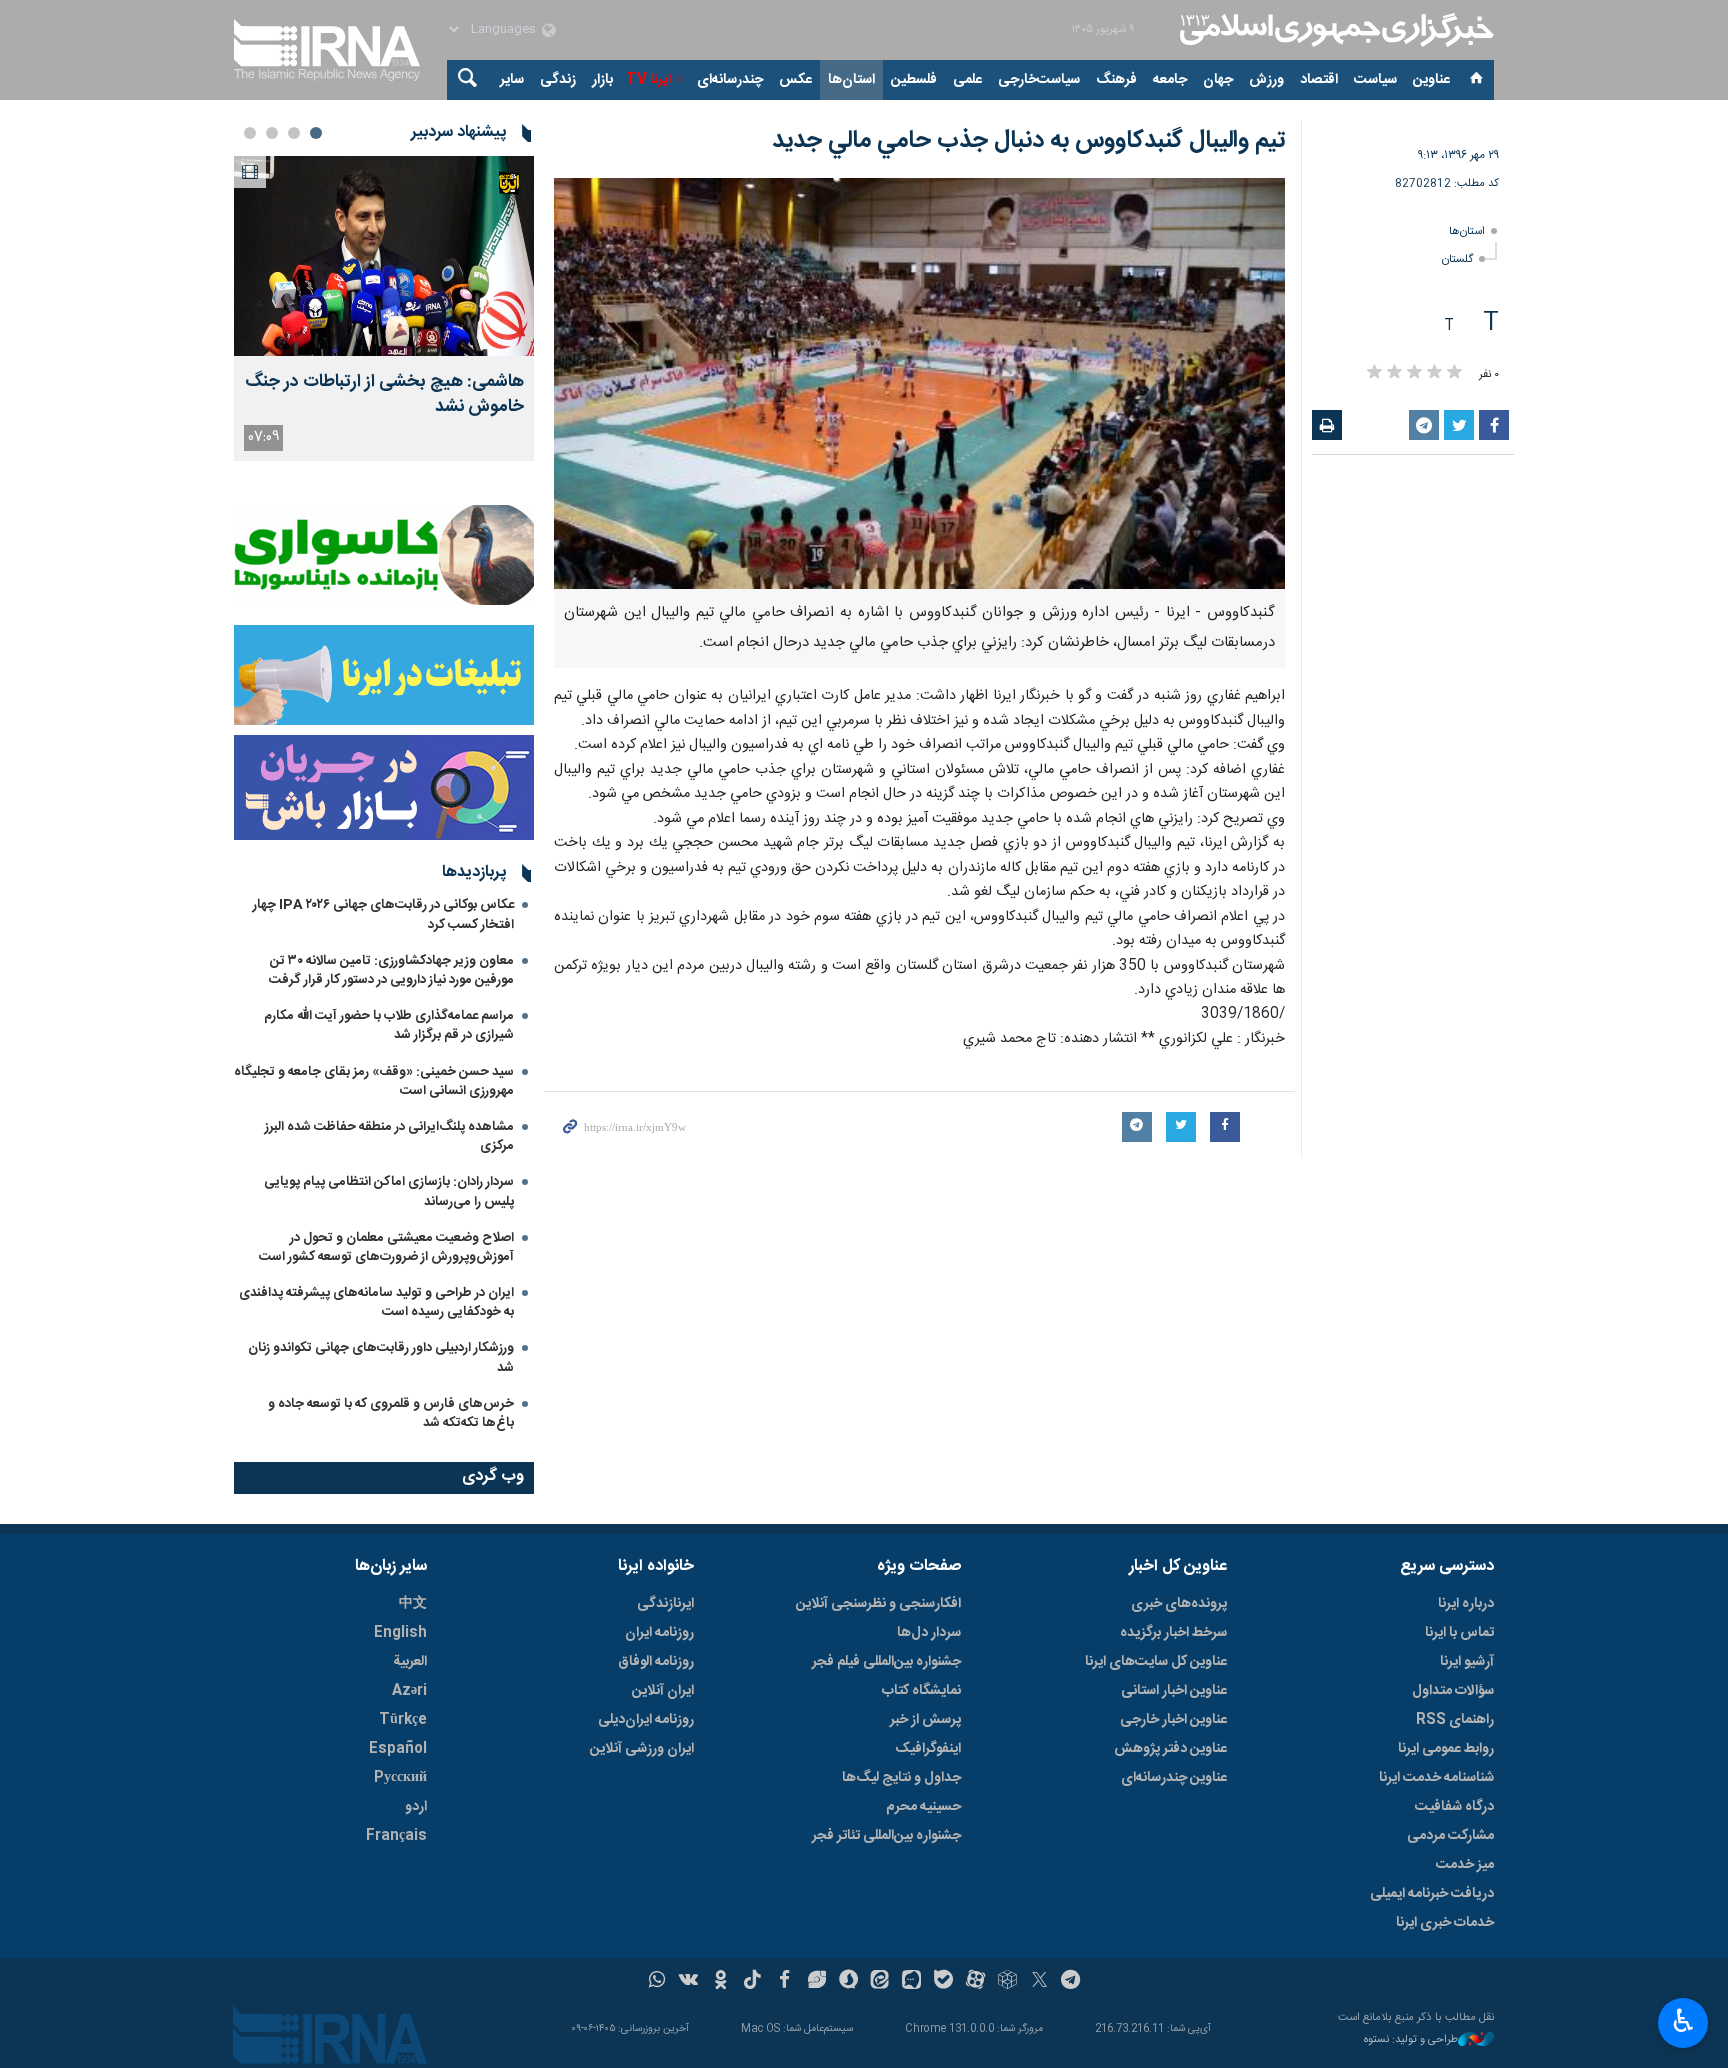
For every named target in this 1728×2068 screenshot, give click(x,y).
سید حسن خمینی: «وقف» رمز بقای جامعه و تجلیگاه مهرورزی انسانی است (374, 1081)
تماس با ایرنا (1459, 1633)
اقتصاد (1319, 80)
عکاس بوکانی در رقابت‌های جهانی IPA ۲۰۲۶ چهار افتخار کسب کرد (383, 914)
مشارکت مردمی (1450, 1836)
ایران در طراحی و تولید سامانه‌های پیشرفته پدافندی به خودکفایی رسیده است (376, 1302)
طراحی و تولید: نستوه (1411, 2040)
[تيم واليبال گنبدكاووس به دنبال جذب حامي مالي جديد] (919, 383)
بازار (602, 80)
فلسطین (914, 80)
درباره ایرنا (1466, 1604)
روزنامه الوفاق (656, 1662)
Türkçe (403, 1720)
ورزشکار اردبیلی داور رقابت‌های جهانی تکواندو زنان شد (381, 1357)
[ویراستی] (816, 1982)
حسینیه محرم (923, 1807)
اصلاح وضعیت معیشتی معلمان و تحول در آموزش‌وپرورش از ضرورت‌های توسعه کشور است (386, 1247)
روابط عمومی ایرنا (1446, 1749)
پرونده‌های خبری (1179, 1604)
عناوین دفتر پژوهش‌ (1170, 1749)
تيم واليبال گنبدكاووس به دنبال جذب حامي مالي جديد (1028, 141)
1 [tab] (316, 133)
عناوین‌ (1431, 80)
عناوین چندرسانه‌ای (1174, 1778)
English (400, 1633)
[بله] (943, 1982)
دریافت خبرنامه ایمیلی (1432, 1894)
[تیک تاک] (752, 1982)
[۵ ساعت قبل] (384, 256)
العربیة (410, 1662)
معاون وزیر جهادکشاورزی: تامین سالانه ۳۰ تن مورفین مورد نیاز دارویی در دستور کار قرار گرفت (391, 970)
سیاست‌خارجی (1039, 80)
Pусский (400, 1778)
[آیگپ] (911, 1982)
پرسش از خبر (925, 1720)
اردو (416, 1807)
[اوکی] (720, 1982)
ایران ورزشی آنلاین (642, 1749)
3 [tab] (272, 133)
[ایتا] (880, 1982)
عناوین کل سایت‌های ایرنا (1156, 1662)
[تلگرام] (1071, 1982)
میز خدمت (1465, 1865)
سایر (512, 80)
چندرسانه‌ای (730, 80)
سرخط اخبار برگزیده (1173, 1633)
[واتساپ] (657, 1982)
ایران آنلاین (663, 1691)
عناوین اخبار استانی (1174, 1691)
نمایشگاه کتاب (921, 1691)
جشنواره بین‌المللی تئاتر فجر (886, 1836)
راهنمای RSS (1455, 1720)
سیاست (1375, 80)
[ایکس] (1039, 1982)
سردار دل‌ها (929, 1633)
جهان (1218, 80)
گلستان (1457, 259)
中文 (413, 1604)
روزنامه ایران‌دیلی (646, 1720)
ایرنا (1334, 30)
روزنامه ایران (659, 1633)
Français (396, 1836)
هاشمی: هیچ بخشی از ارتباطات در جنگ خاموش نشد (384, 395)
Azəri (409, 1691)
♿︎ (1683, 2021)
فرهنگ (1116, 80)
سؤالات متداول (1453, 1691)
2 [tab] (294, 133)
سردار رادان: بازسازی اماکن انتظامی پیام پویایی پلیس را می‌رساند (389, 1191)
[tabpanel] (384, 308)
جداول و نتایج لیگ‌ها (901, 1778)
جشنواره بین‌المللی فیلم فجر (886, 1662)
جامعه (1170, 80)
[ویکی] (688, 1982)
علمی (967, 80)
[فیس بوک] (784, 1982)
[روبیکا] (1007, 1982)
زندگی (558, 80)
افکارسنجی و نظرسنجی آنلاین (878, 1604)
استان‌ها (851, 80)
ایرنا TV (648, 80)
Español (398, 1749)
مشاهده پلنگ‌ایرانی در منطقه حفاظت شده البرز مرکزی (389, 1136)
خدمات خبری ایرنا (1445, 1923)
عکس (795, 80)
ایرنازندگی (665, 1604)
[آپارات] (975, 1982)
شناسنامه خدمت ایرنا (1436, 1778)
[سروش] (848, 1982)
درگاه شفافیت (1454, 1807)
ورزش (1266, 80)
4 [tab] (250, 133)
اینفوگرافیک (928, 1749)
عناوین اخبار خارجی (1173, 1720)
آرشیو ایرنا (1467, 1662)
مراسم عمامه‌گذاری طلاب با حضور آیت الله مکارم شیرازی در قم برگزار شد (389, 1025)
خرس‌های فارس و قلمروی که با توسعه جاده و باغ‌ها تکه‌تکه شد (391, 1413)
